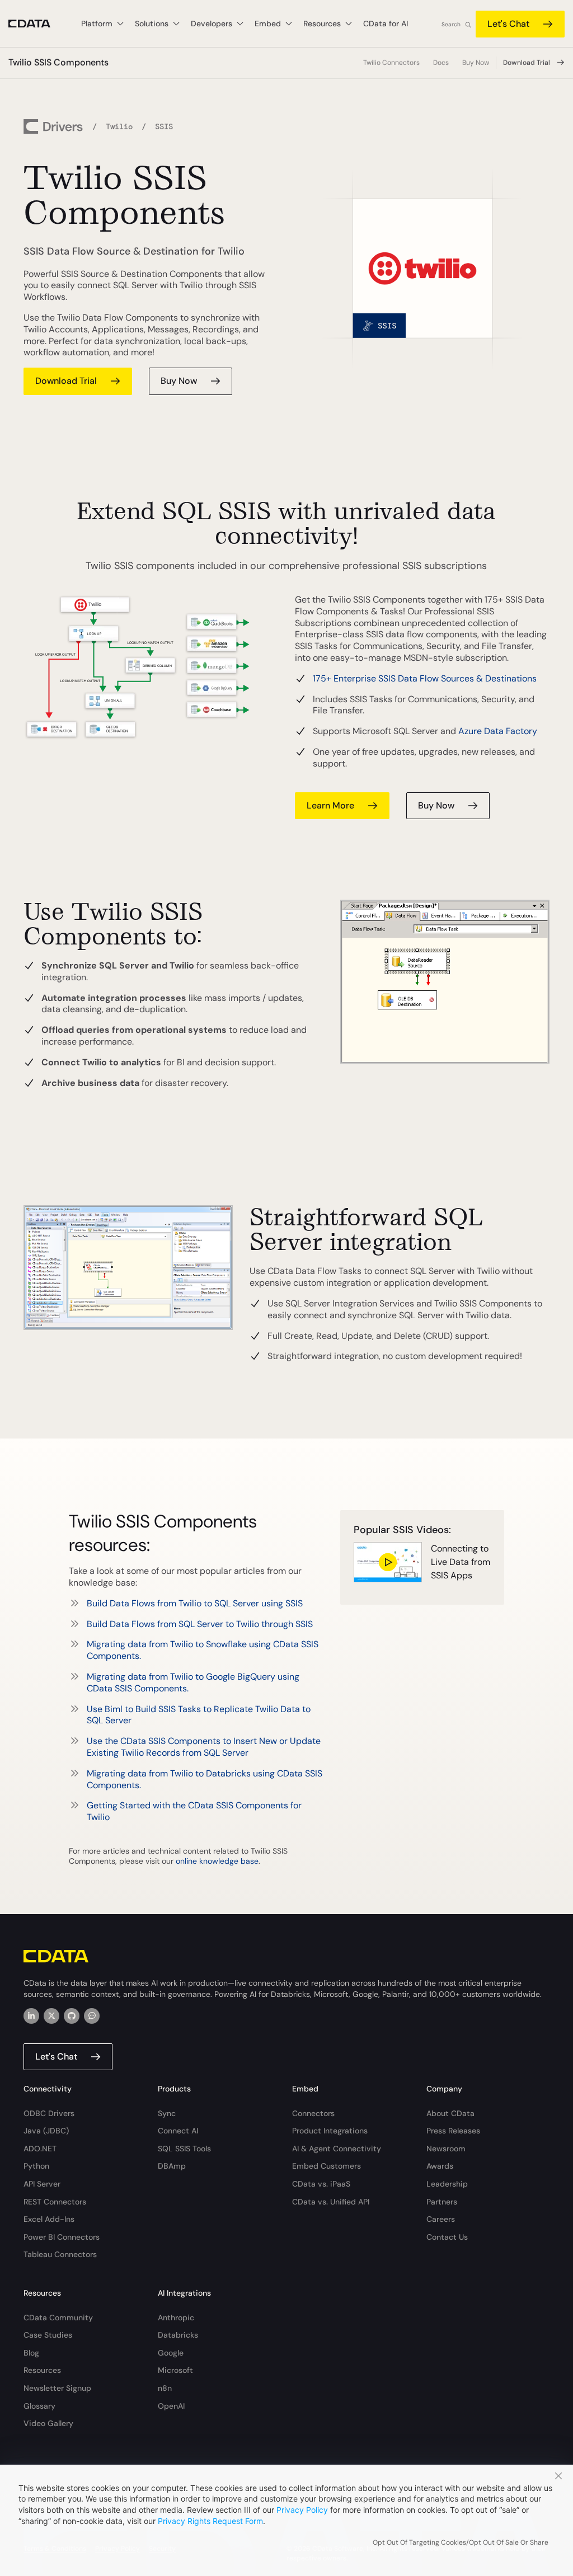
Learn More (330, 805)
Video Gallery (48, 2423)
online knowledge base (217, 1861)
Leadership (447, 2184)
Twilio (119, 126)
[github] (72, 2016)
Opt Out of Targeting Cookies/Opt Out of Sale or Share (461, 2542)
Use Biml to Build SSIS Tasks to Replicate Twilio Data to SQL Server (199, 1715)
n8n (165, 2388)
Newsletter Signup (57, 2388)
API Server (42, 2184)
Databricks (178, 2335)
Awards (440, 2166)
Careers (441, 2219)
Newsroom (446, 2149)
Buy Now (476, 63)
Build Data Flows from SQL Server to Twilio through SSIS (200, 1624)
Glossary (39, 2406)
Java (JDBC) (46, 2131)
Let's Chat (508, 24)
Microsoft (175, 2370)
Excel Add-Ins (49, 2219)
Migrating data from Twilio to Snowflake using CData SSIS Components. (203, 1650)
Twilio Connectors (391, 63)
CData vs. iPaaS (321, 2184)
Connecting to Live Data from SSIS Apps (461, 1562)
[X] (51, 2016)
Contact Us (447, 2237)
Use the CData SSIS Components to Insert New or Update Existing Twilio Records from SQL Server (204, 1747)
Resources (42, 2370)
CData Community (58, 2318)
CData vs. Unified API (331, 2202)
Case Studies (48, 2335)
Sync (167, 2113)
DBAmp (172, 2166)
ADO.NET (40, 2149)
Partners (442, 2202)
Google (171, 2353)
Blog (31, 2353)
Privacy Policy (302, 2510)
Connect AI (178, 2131)
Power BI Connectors (62, 2237)
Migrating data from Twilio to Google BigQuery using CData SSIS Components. (193, 1682)
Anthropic (176, 2318)
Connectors (313, 2113)
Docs (441, 63)
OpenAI (171, 2406)
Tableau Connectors (60, 2254)
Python (36, 2166)
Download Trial (527, 63)
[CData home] (38, 24)
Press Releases (453, 2131)
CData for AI (386, 23)
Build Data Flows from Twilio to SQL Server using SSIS (195, 1603)
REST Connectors (55, 2202)
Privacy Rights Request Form (210, 2521)
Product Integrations (330, 2131)
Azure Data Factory (498, 731)
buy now (179, 381)
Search (451, 24)
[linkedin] (31, 2016)
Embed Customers (327, 2166)
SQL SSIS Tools (184, 2149)
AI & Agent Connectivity (337, 2149)
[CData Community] (92, 2016)
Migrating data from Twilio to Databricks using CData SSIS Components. (205, 1779)
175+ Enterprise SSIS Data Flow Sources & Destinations (425, 678)
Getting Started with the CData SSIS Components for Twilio (194, 1811)
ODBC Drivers (49, 2113)
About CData (450, 2113)
